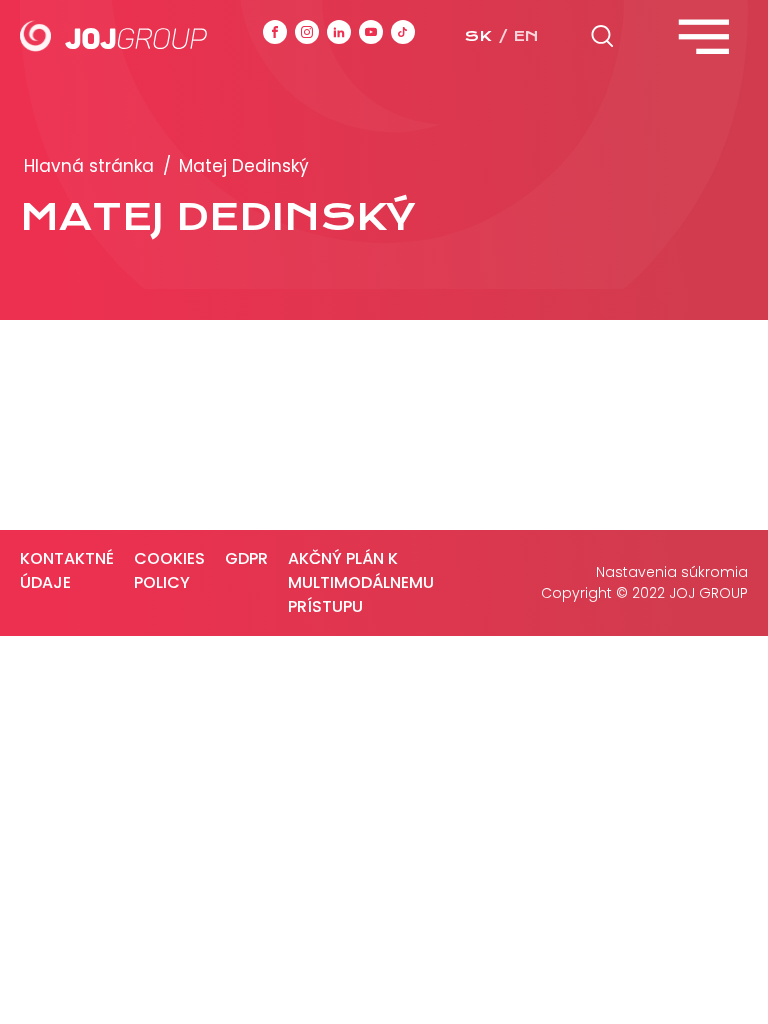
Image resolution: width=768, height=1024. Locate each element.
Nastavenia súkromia (672, 572)
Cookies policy (169, 570)
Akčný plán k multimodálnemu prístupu (361, 582)
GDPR (246, 558)
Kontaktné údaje (67, 570)
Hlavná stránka (89, 166)
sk (478, 36)
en (526, 36)
